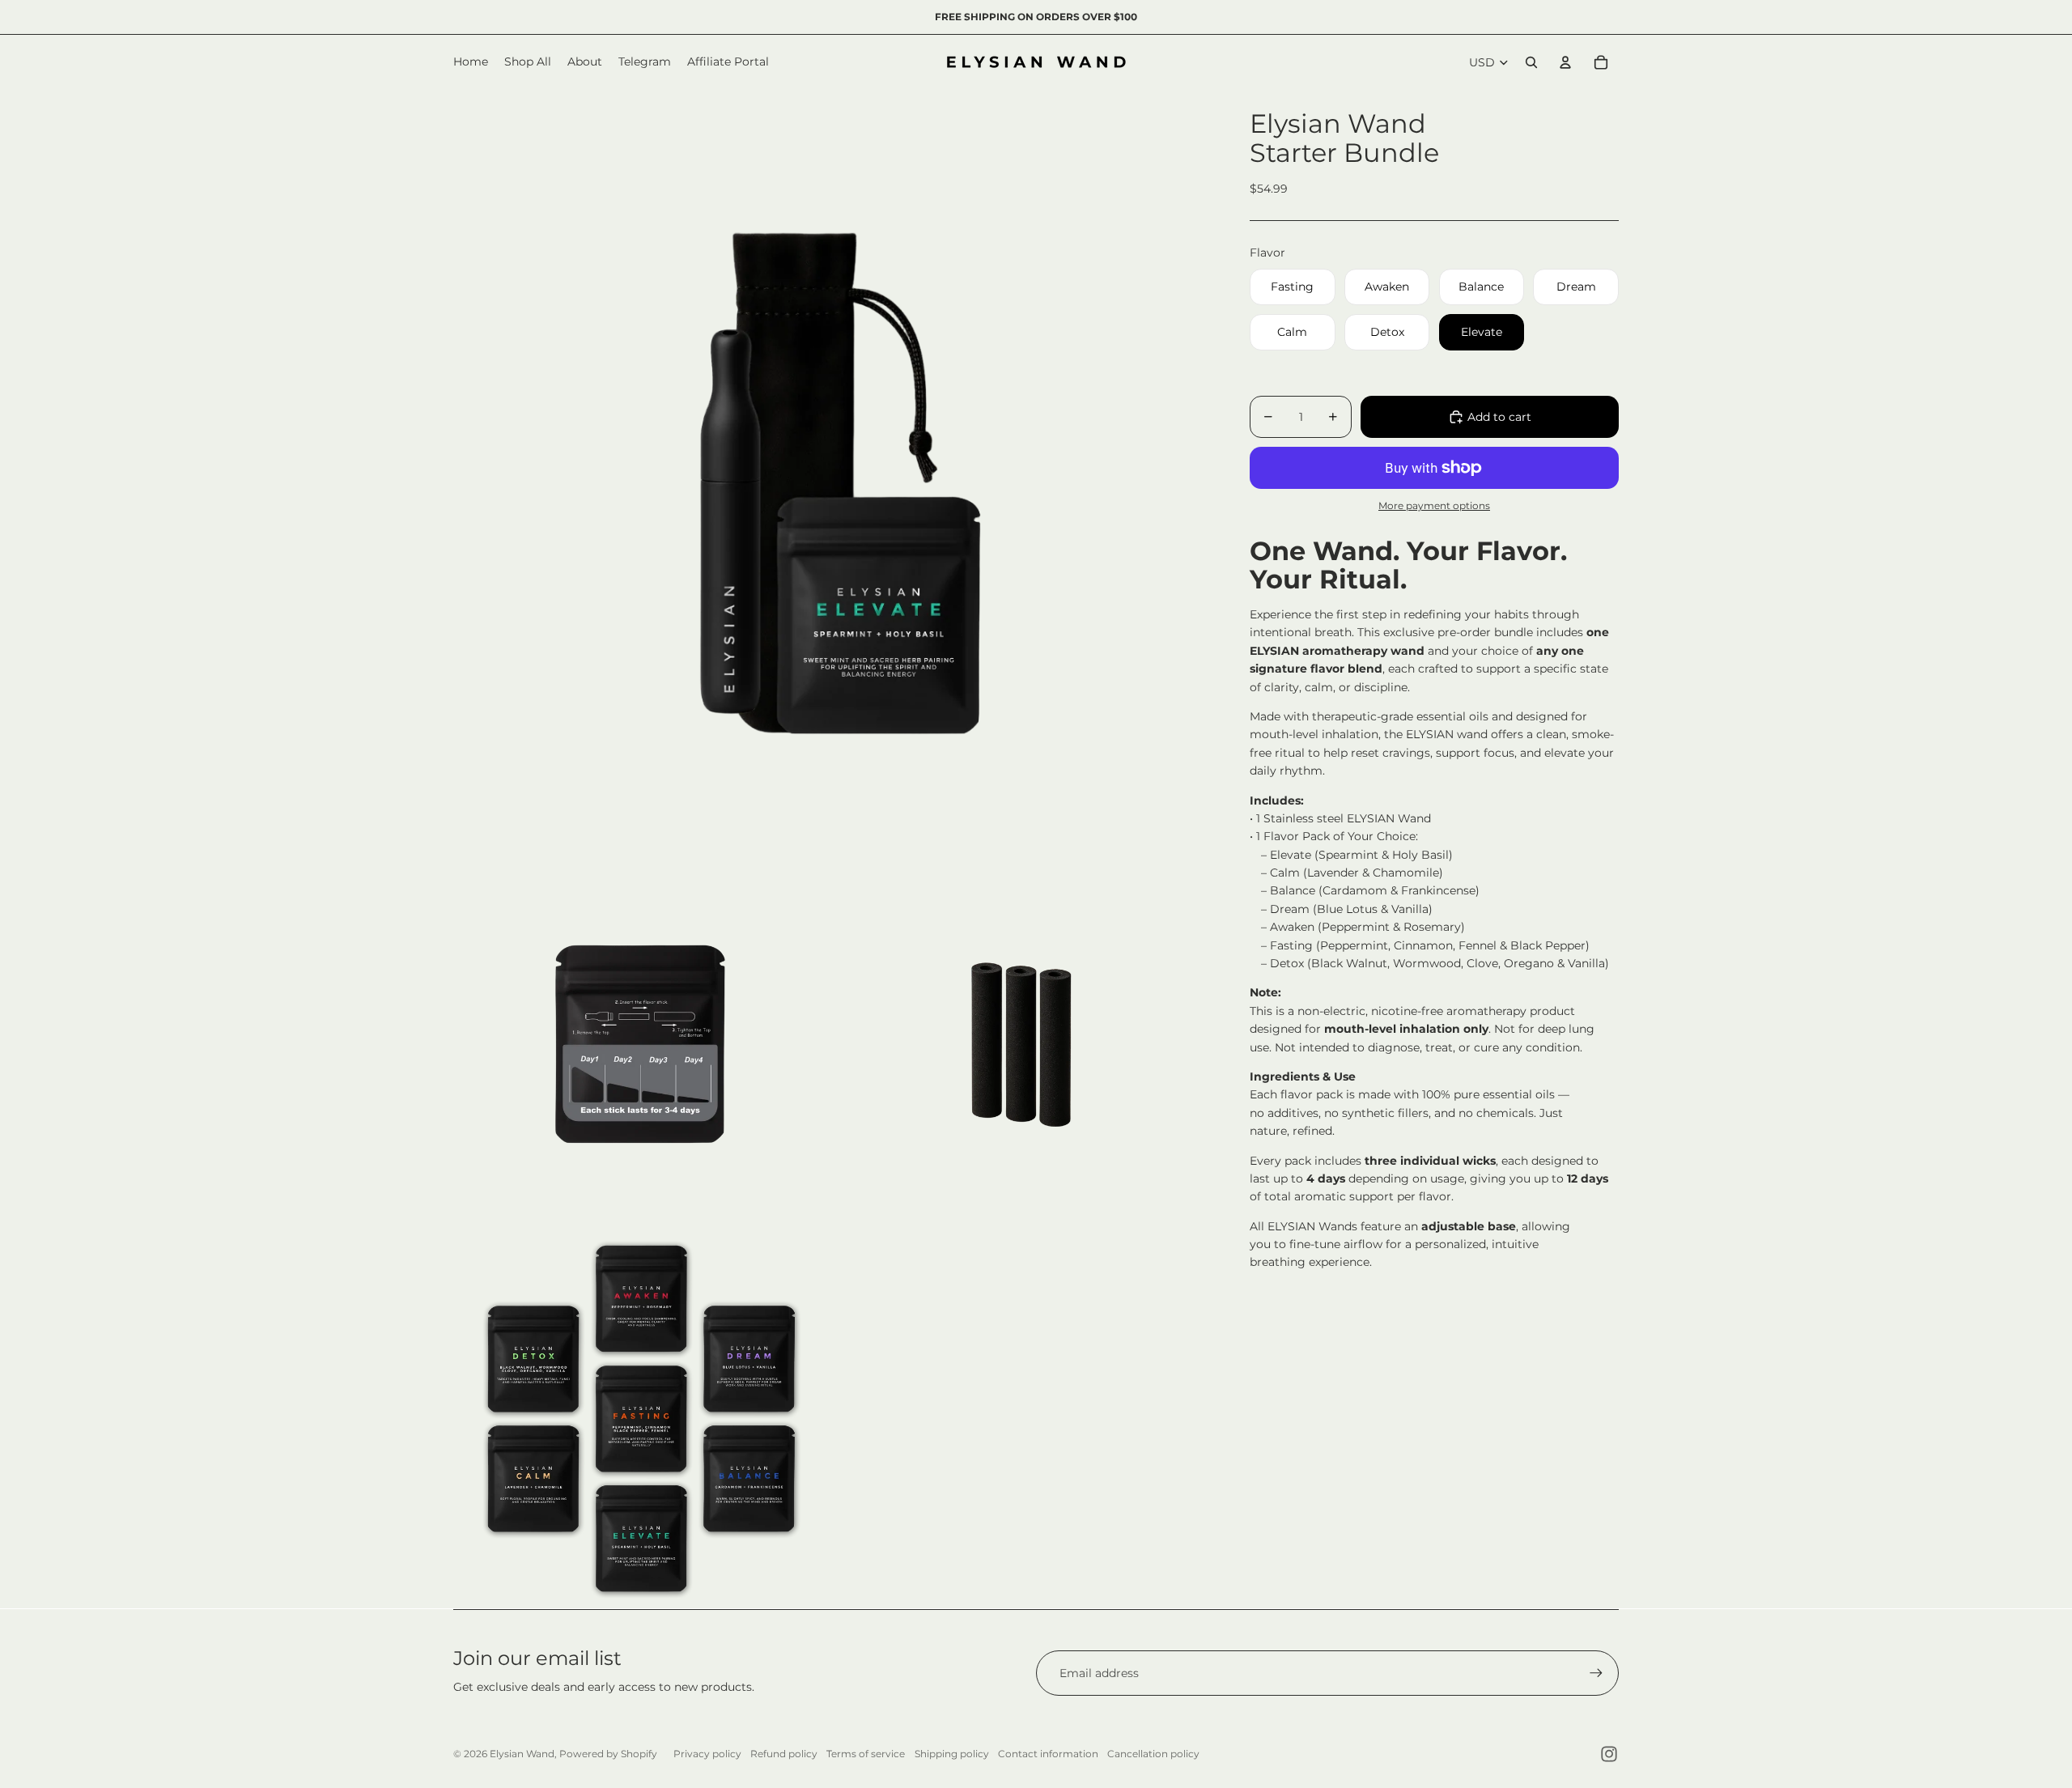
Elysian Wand (522, 1754)
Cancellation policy (1153, 1754)
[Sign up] (1596, 1673)
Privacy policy (707, 1754)
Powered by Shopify (608, 1754)
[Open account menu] (1565, 62)
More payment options (1434, 506)
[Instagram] (1609, 1754)
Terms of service (866, 1754)
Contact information (1048, 1754)
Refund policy (784, 1754)
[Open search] (1531, 62)
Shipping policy (952, 1754)
